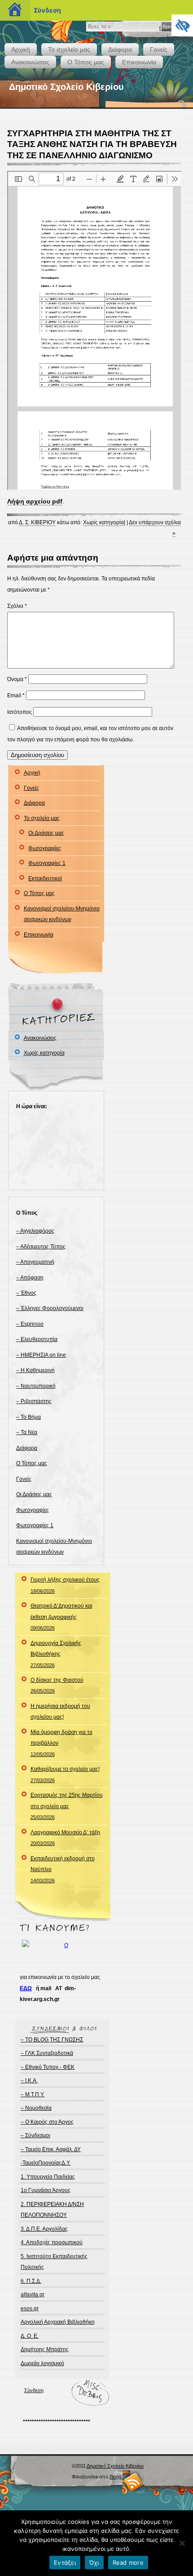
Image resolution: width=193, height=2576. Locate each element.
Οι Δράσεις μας (46, 833)
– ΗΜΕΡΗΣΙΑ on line (41, 1355)
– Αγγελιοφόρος (35, 1231)
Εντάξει (65, 2563)
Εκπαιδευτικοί (45, 878)
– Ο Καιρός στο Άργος (47, 2122)
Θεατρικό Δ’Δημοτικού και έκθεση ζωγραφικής (61, 1617)
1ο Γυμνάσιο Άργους (46, 2190)
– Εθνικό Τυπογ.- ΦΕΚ (48, 2067)
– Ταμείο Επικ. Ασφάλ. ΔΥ (51, 2149)
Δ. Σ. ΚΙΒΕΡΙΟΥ (37, 522)
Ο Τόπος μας (86, 62)
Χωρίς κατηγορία (103, 522)
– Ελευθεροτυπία (37, 1339)
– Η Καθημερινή (35, 1370)
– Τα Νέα (27, 1432)
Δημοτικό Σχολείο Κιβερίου (66, 87)
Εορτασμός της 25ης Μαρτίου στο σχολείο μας (67, 1806)
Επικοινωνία (139, 62)
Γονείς (159, 49)
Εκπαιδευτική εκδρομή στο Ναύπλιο (63, 1869)
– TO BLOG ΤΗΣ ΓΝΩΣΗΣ (52, 2040)
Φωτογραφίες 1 (47, 863)
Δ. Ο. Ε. (30, 2336)
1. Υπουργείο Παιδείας (48, 2177)
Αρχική (21, 49)
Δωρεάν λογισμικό (42, 2363)
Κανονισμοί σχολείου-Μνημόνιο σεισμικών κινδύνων (62, 914)
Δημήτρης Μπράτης (45, 2349)
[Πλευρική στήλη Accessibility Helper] (182, 25)
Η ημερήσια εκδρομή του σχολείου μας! (60, 1711)
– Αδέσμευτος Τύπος (41, 1247)
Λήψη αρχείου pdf (35, 501)
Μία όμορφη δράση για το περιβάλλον (61, 1743)
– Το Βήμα (29, 1417)
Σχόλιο (17, 606)
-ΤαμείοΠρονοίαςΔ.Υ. (46, 2163)
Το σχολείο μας (69, 49)
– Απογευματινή (35, 1262)
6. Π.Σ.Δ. (31, 2281)
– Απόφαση (30, 1278)
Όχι (94, 2563)
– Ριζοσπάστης (34, 1401)
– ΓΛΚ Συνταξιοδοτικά (47, 2053)
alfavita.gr (33, 2295)
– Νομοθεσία (36, 2108)
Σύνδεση (34, 2390)
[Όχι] (182, 2543)
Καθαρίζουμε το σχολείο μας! (65, 1774)
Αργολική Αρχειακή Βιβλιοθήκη (58, 2322)
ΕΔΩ (26, 1988)
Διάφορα (120, 49)
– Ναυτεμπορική (36, 1386)
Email (16, 695)
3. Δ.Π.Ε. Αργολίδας (44, 2229)
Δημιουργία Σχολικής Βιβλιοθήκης (56, 1654)
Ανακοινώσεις (30, 62)
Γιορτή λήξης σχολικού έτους (65, 1585)
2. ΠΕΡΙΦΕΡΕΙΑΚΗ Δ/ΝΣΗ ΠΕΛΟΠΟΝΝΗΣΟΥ (52, 2210)
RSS (134, 2482)
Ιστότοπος (20, 712)
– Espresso (30, 1324)
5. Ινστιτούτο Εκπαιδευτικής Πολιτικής (54, 2262)
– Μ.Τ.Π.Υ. (33, 2095)
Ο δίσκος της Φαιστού (57, 1685)
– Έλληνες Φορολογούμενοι (50, 1308)
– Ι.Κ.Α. (29, 2081)
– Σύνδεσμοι (35, 2135)
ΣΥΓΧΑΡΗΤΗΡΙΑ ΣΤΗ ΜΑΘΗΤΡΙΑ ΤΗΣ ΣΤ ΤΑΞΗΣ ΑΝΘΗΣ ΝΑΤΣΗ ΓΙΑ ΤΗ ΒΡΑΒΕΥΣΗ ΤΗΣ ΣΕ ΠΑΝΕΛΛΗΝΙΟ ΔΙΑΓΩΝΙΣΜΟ (92, 144)
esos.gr (30, 2309)
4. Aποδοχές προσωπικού (52, 2242)
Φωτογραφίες (45, 848)
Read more (128, 2563)
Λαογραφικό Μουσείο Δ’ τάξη (65, 1838)
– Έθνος (26, 1293)
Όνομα (17, 679)
